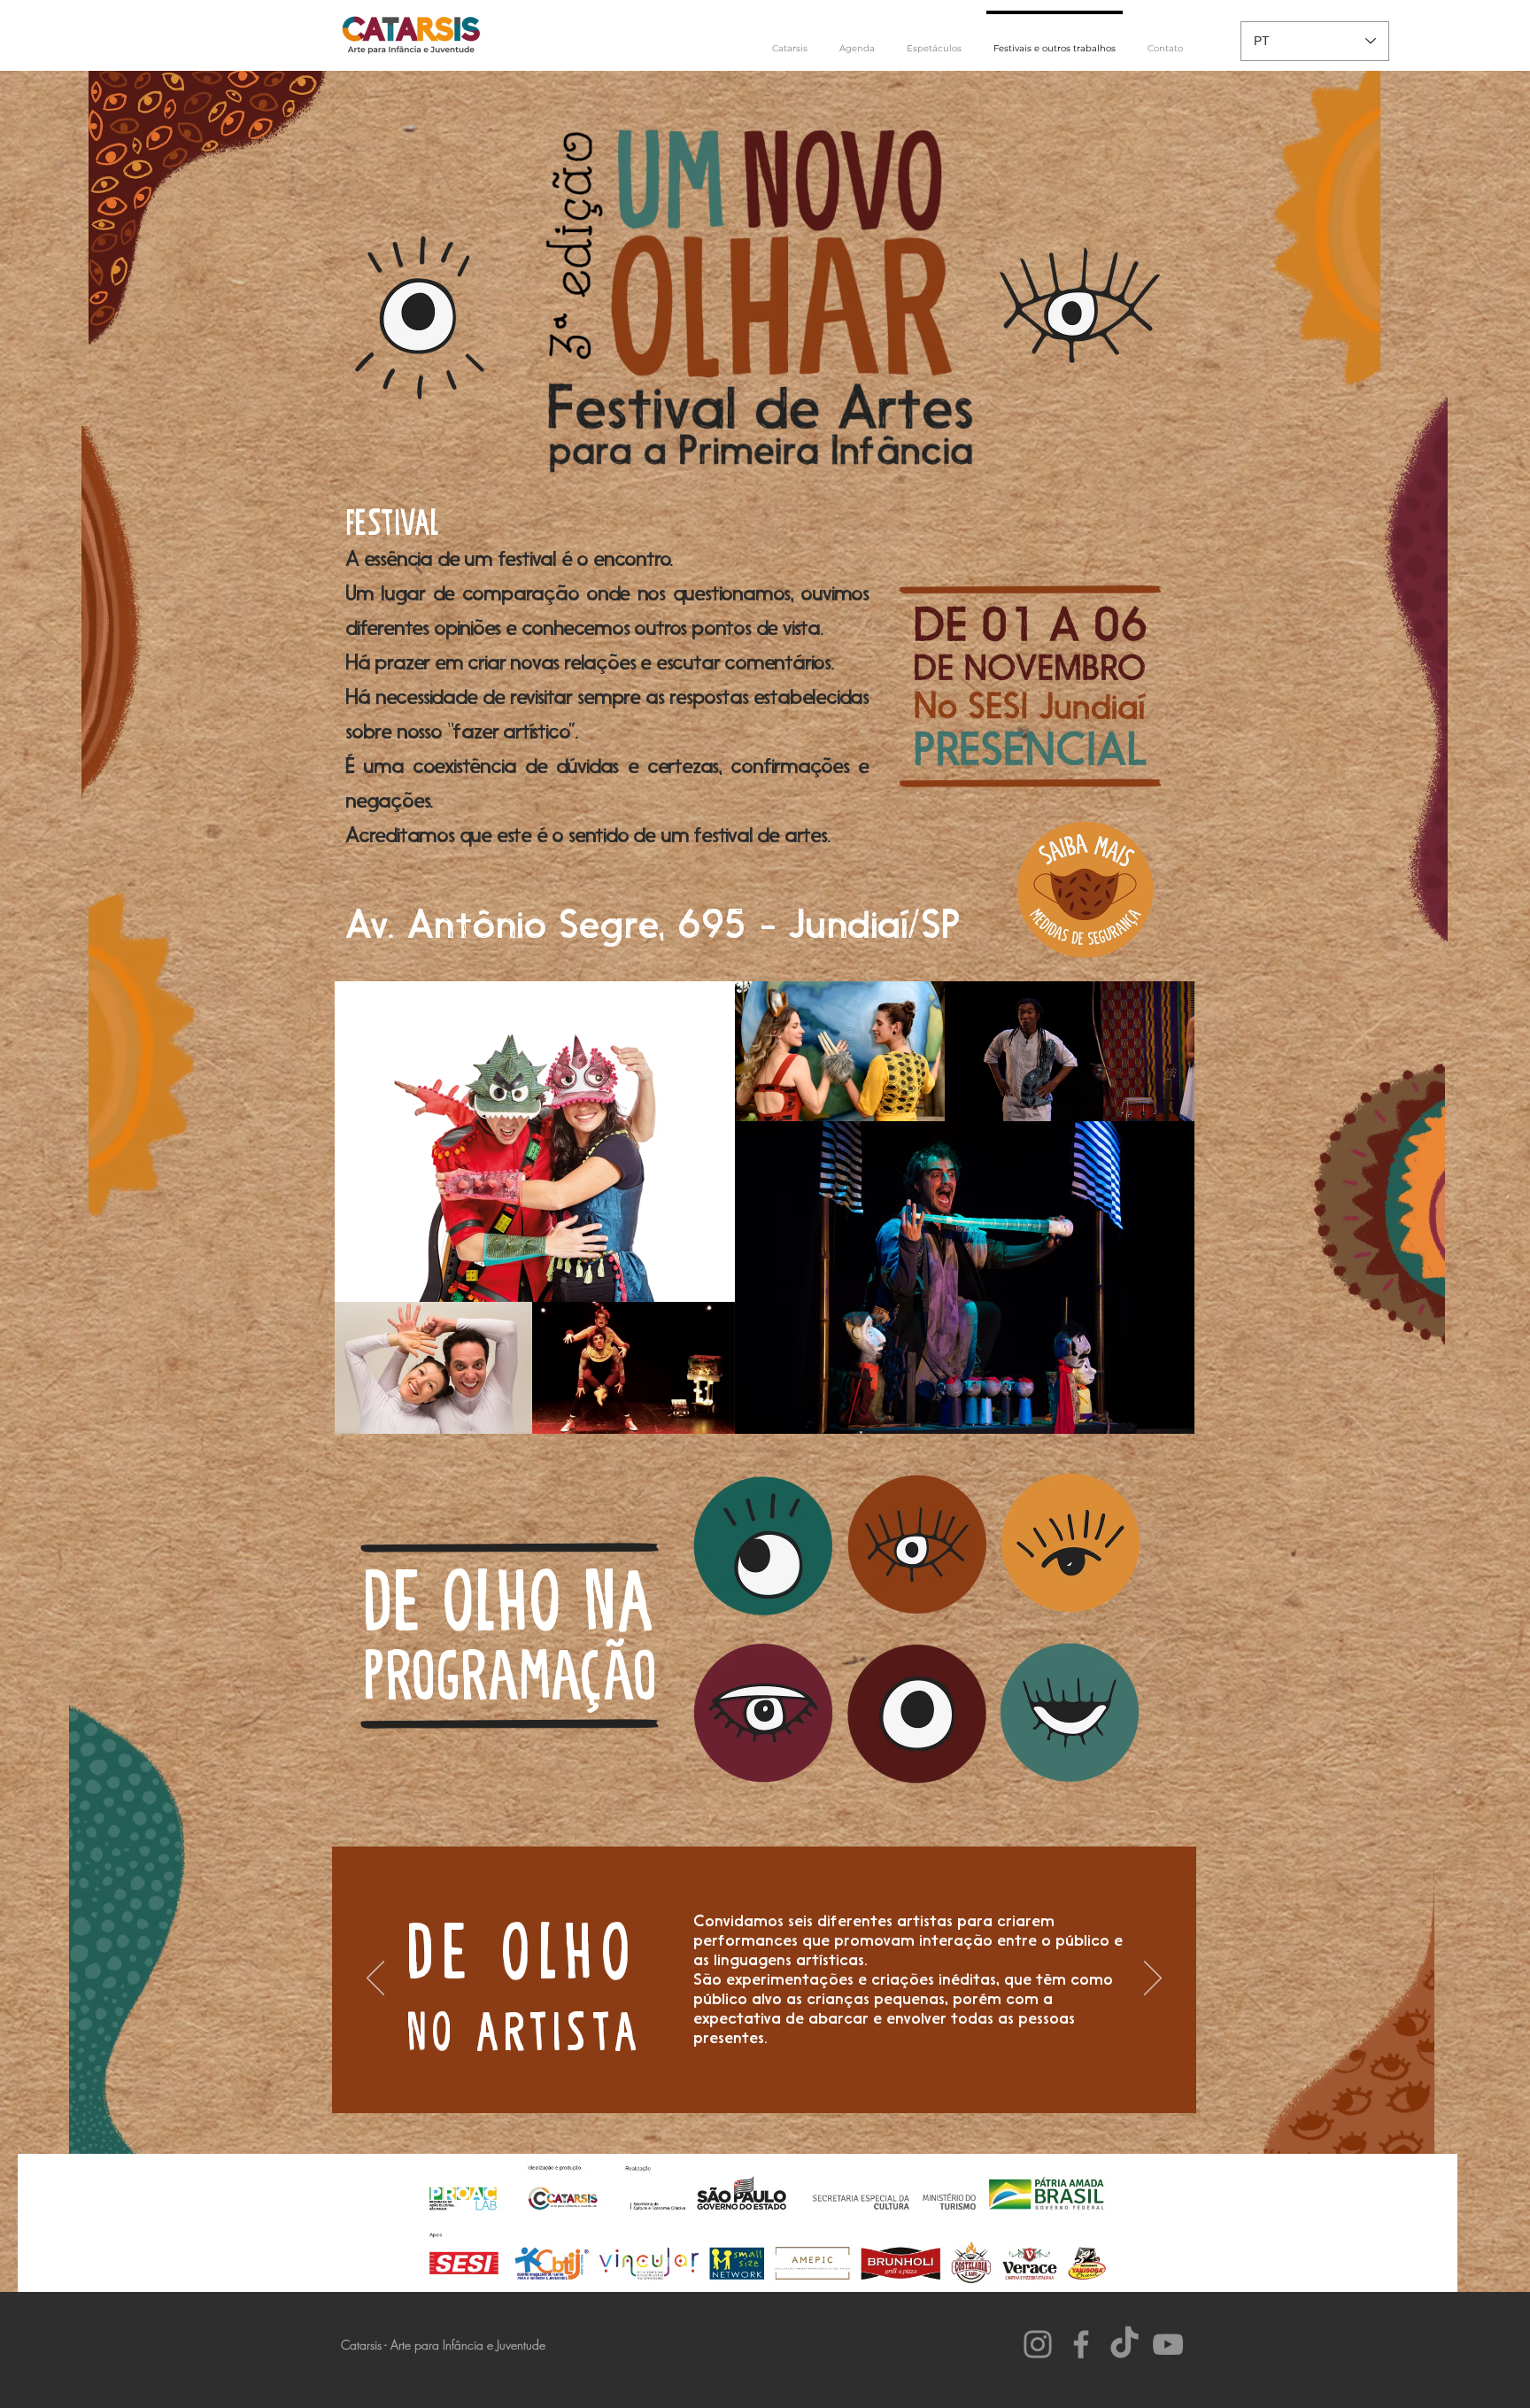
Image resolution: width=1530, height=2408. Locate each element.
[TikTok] (1124, 2344)
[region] (759, 1710)
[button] (934, 41)
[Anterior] (375, 1979)
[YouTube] (1168, 2344)
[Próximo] (1153, 1979)
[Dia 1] (720, 2073)
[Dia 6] (831, 2073)
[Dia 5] (808, 2073)
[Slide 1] (698, 2073)
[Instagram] (1038, 2344)
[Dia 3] (764, 2073)
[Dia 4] (786, 2073)
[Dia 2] (742, 2073)
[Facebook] (1081, 2344)
